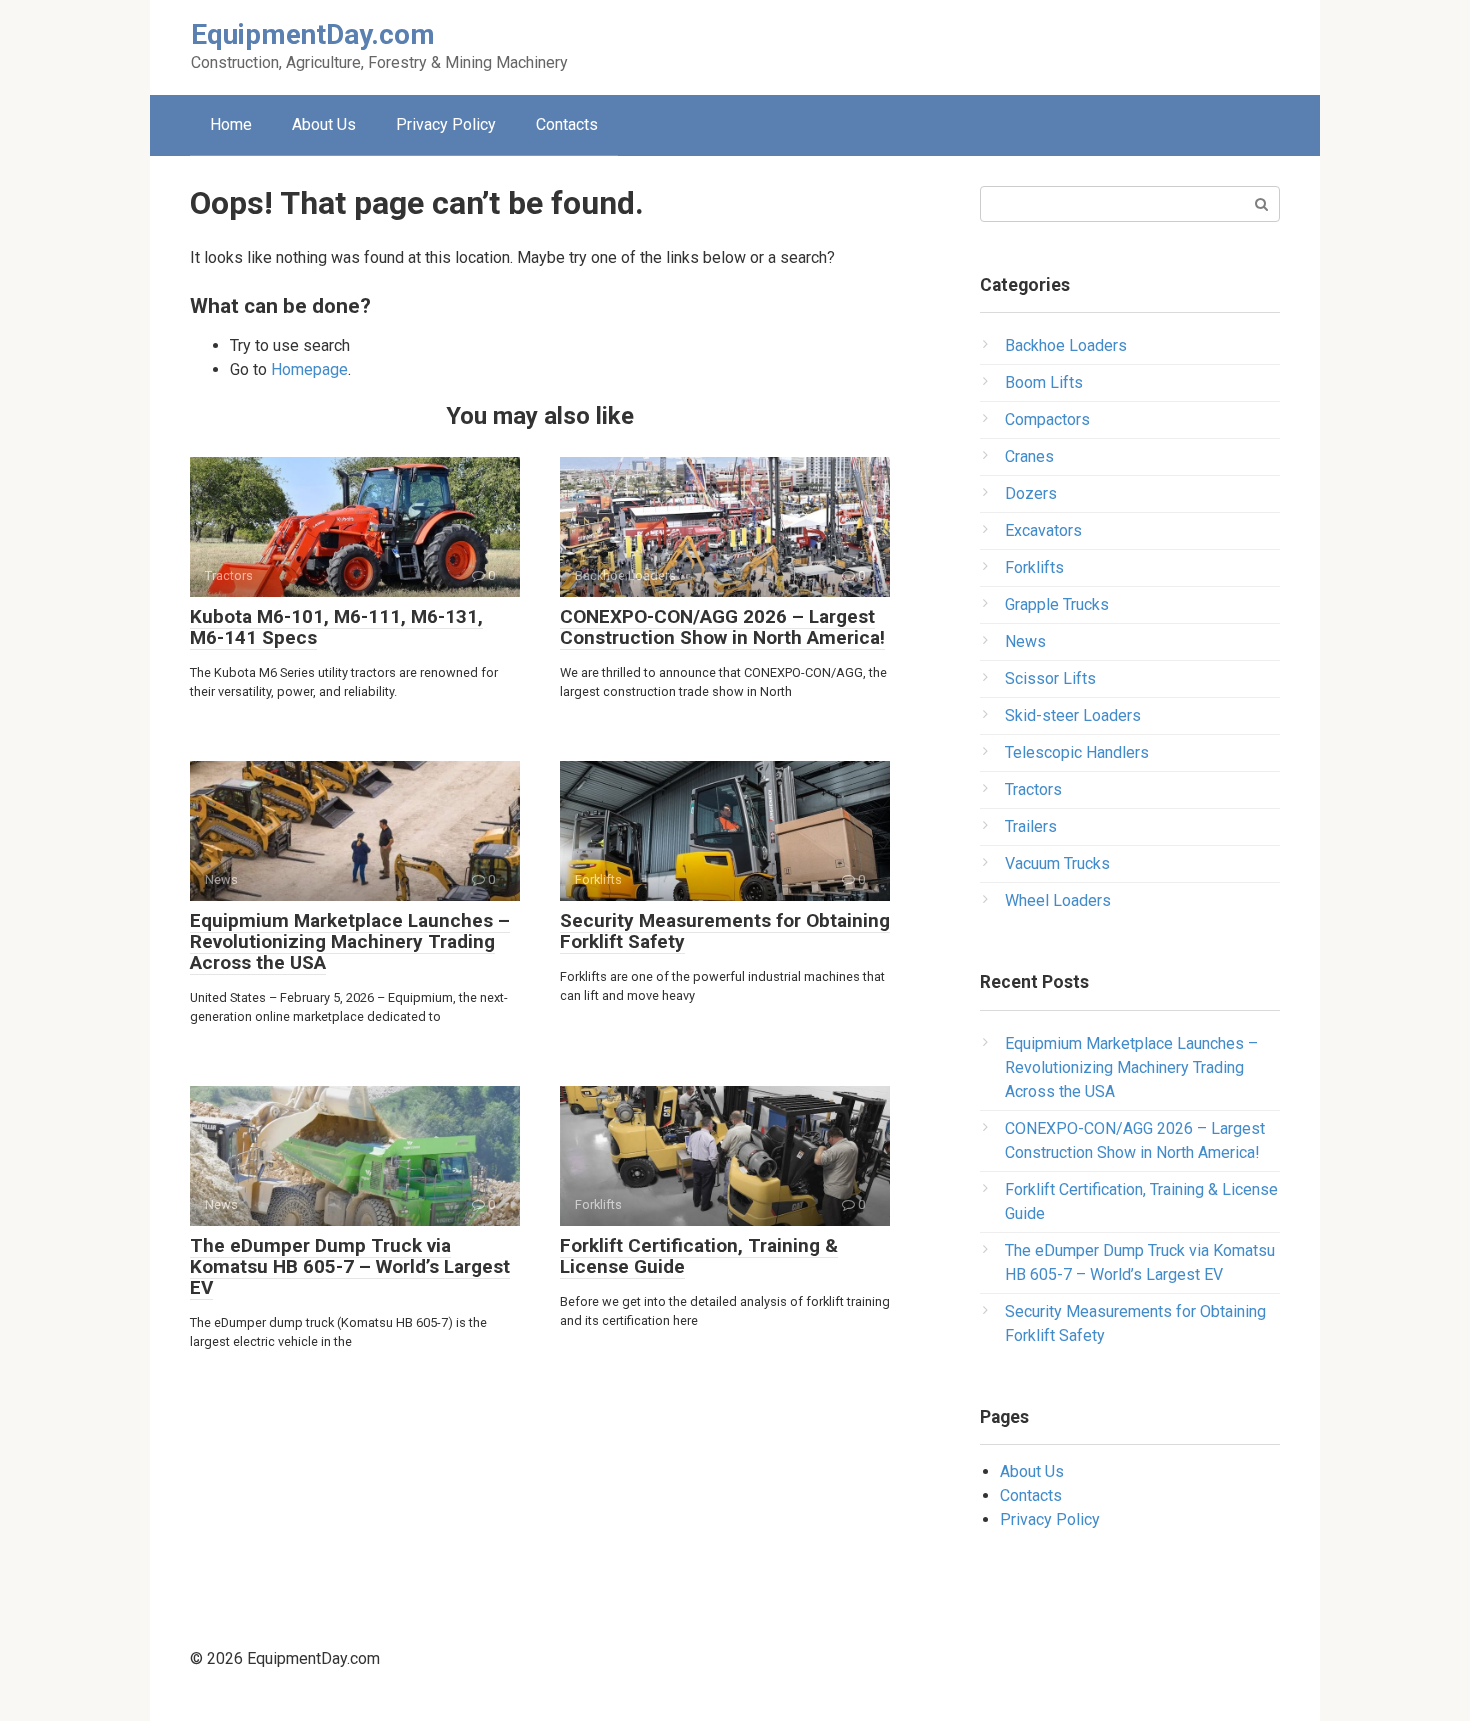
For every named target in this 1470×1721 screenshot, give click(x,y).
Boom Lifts (1044, 382)
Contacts (567, 124)
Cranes (1029, 456)
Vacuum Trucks (1057, 863)
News (1025, 641)
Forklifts (1034, 567)
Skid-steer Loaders (1073, 715)
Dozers (1031, 493)
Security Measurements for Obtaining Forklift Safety (725, 931)
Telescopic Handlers (1077, 752)
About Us (324, 124)
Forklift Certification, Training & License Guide (699, 1256)
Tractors (1033, 789)
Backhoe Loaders (1066, 345)
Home (231, 124)
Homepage (309, 369)
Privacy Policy (446, 124)
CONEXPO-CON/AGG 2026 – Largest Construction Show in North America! (722, 627)
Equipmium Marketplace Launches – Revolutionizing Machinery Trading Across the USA (350, 941)
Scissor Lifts (1050, 678)
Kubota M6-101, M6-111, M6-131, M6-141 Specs (336, 627)
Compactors (1047, 419)
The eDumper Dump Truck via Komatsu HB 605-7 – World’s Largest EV (350, 1266)
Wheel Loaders (1058, 900)
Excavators (1043, 530)
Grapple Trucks (1057, 604)
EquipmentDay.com (313, 34)
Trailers (1031, 826)
